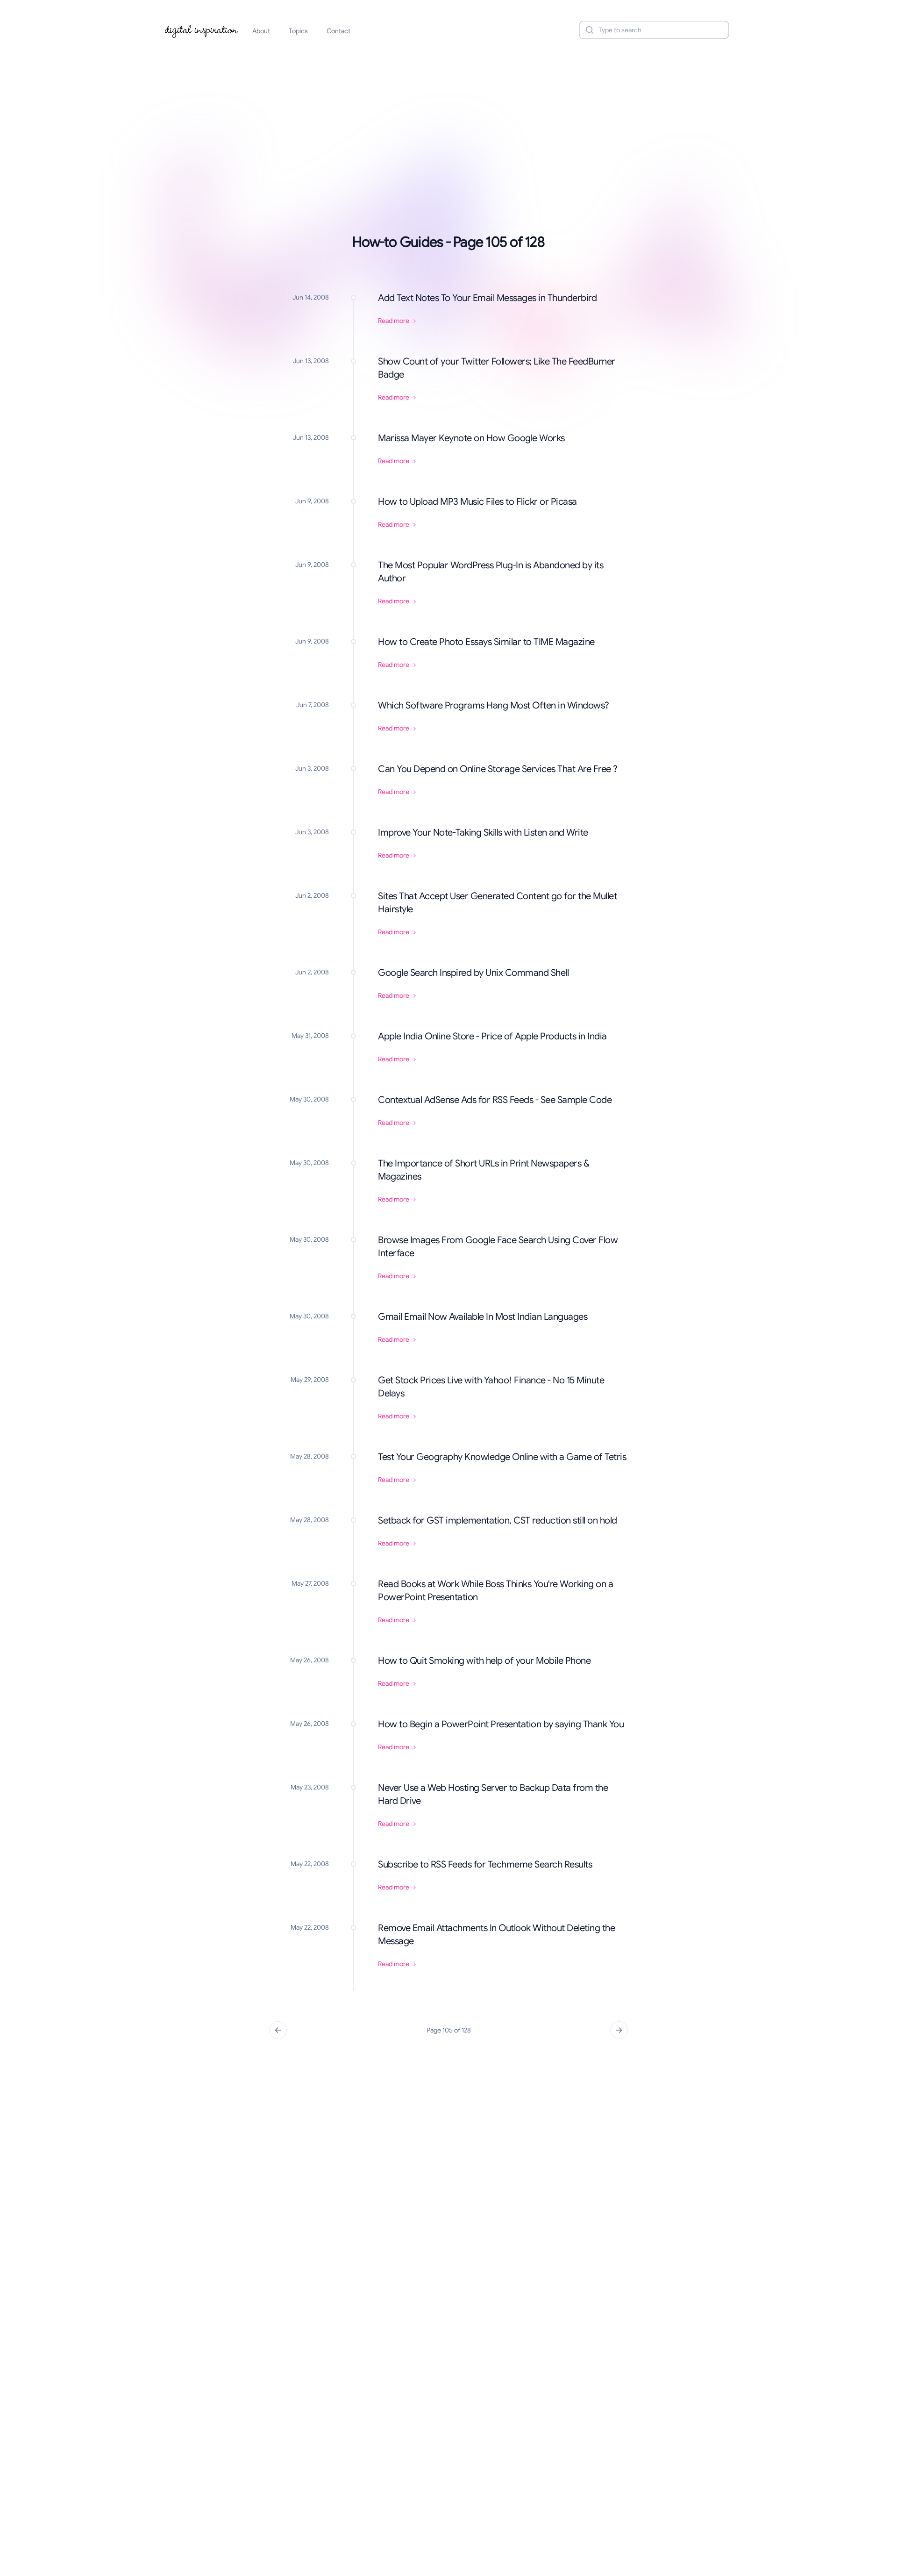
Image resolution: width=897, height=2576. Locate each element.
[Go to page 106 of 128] (619, 2030)
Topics (298, 31)
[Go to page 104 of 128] (278, 2030)
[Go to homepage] (202, 30)
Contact (338, 31)
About (261, 31)
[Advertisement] (448, 119)
